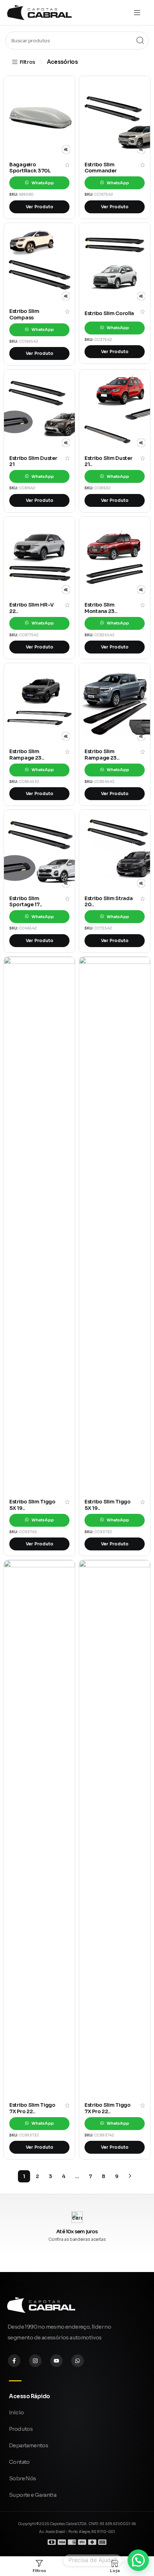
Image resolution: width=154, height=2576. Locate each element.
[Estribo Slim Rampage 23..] (39, 704)
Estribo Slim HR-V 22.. (32, 608)
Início (16, 2412)
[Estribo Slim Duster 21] (39, 410)
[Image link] (41, 2305)
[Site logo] (39, 12)
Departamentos (28, 2445)
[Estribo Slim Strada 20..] (115, 850)
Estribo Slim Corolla (109, 313)
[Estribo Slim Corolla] (115, 263)
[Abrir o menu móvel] (137, 13)
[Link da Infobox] (77, 2226)
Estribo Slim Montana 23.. (101, 608)
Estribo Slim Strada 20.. (109, 902)
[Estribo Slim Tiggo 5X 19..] (39, 1226)
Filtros (27, 62)
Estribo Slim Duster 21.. (108, 461)
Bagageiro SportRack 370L (30, 168)
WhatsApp (42, 183)
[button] (138, 2560)
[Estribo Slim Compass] (39, 263)
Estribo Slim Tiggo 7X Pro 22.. (32, 2108)
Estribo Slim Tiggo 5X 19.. (32, 1505)
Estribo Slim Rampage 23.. (27, 755)
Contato (19, 2462)
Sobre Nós (23, 2478)
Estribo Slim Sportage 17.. (26, 902)
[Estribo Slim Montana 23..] (115, 557)
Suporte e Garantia (33, 2495)
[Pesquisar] (140, 41)
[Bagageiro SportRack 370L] (39, 117)
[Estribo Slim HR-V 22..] (39, 557)
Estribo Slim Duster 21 (33, 461)
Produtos (21, 2429)
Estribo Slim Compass (24, 314)
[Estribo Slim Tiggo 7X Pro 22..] (39, 1829)
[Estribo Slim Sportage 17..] (39, 850)
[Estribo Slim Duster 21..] (115, 410)
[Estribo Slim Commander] (115, 117)
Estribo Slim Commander (100, 168)
